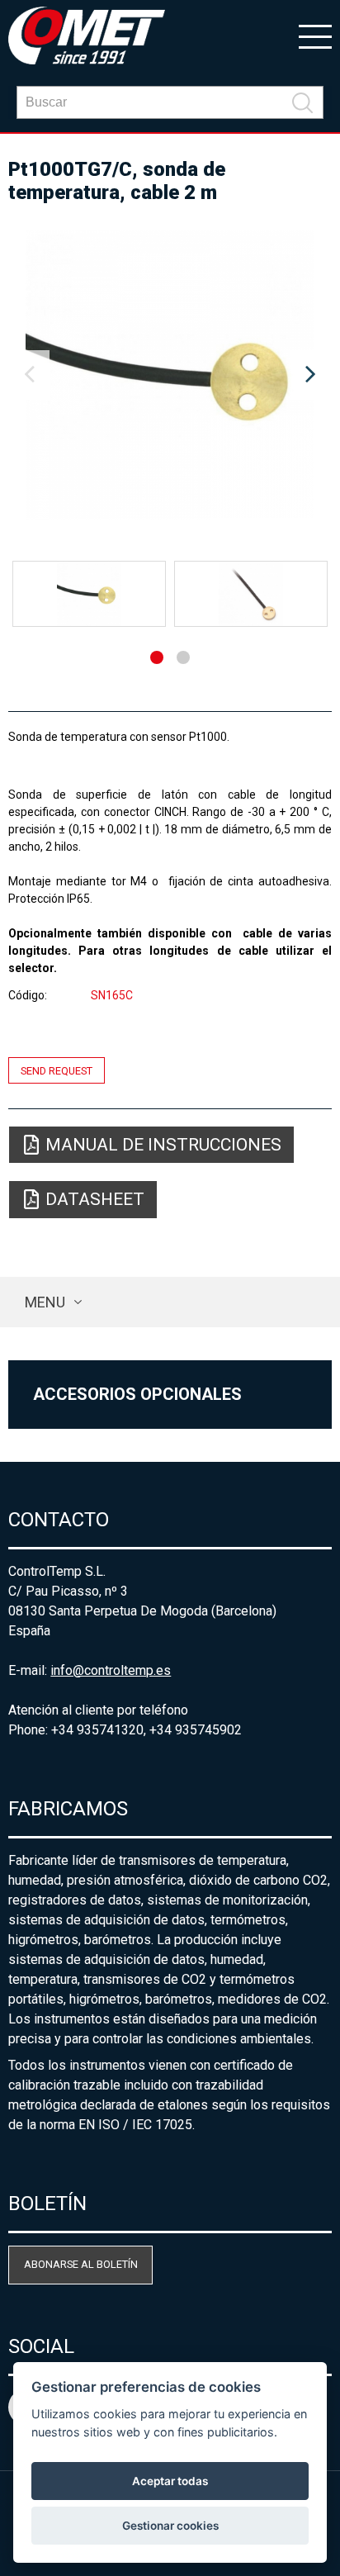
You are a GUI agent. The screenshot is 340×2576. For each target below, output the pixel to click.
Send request (57, 1070)
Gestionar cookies (170, 2526)
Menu (45, 1302)
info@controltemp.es (111, 1670)
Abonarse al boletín (81, 2264)
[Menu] (315, 36)
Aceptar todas (170, 2481)
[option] (170, 375)
